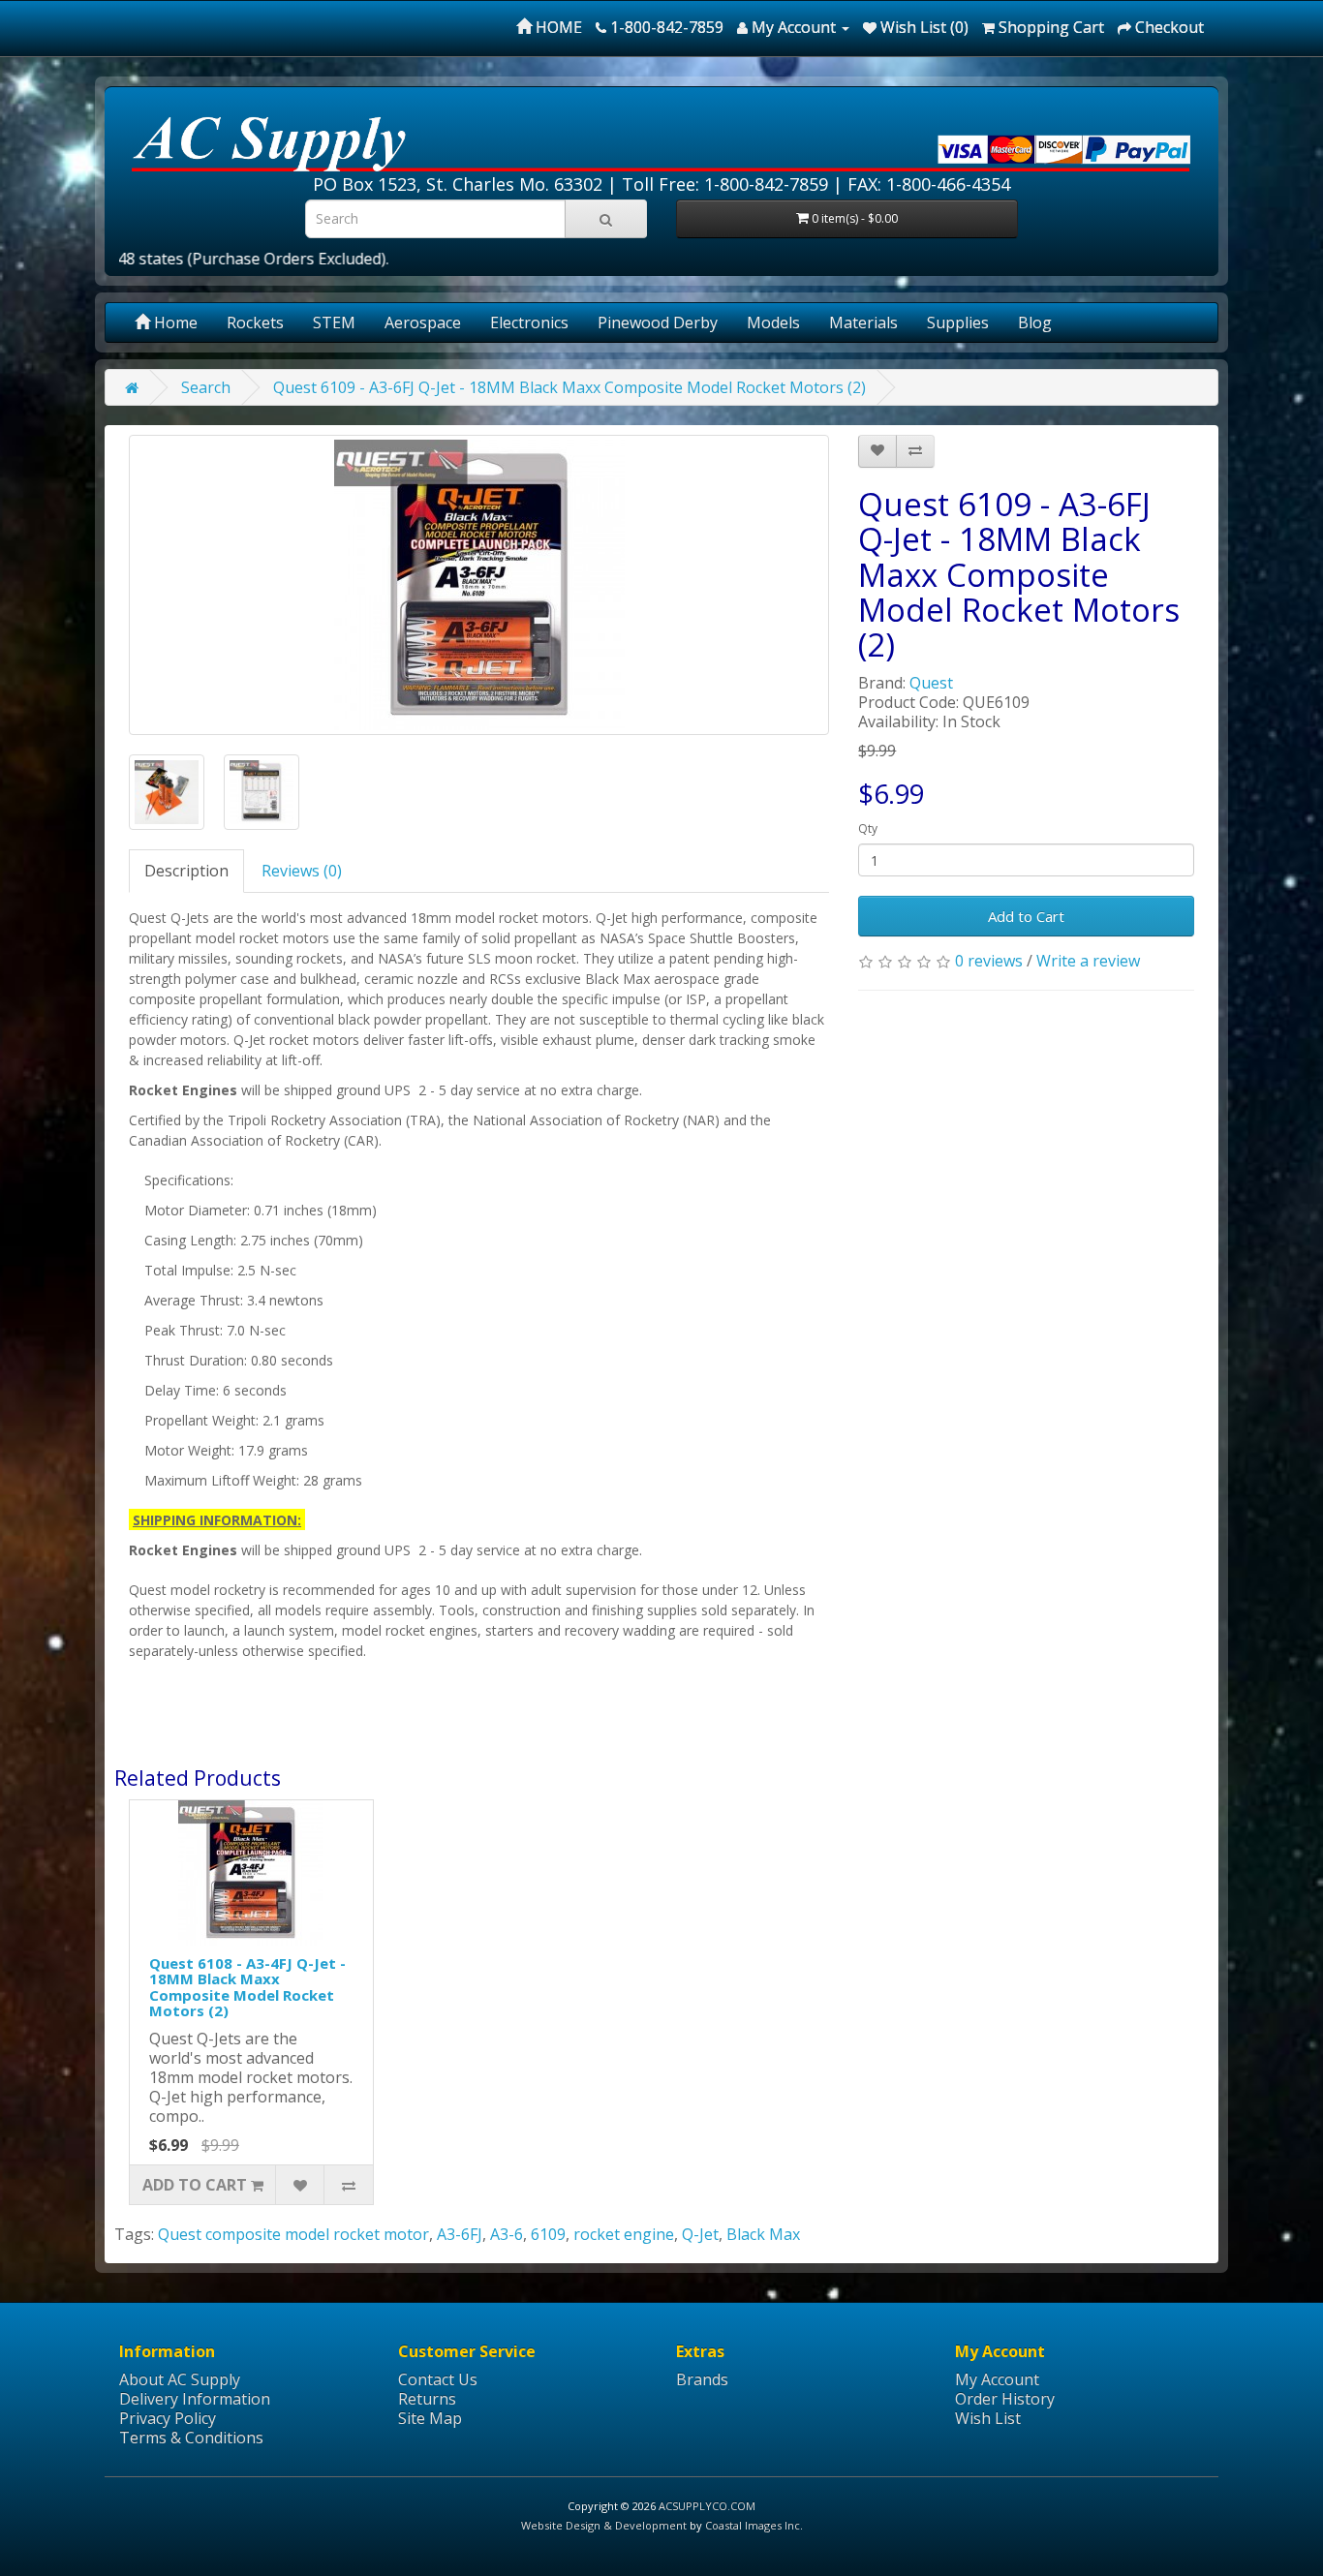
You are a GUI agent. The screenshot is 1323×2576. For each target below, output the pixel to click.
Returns (427, 2399)
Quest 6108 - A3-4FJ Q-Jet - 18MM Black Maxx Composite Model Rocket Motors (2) (247, 1987)
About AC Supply (180, 2379)
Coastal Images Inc (753, 2525)
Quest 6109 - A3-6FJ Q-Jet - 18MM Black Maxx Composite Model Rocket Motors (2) (569, 387)
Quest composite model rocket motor (293, 2234)
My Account (997, 2379)
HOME (557, 27)
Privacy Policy (168, 2418)
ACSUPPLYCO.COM (707, 2506)
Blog (1035, 322)
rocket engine (624, 2234)
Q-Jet (700, 2234)
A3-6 (507, 2234)
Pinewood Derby (658, 322)
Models (773, 322)
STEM (334, 322)
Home (174, 322)
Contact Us (438, 2379)
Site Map (430, 2418)
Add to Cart (1026, 916)
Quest (931, 683)
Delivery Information (195, 2399)
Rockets (255, 322)
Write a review (1088, 961)
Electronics (529, 322)
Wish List (988, 2418)
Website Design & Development (604, 2525)
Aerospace (423, 322)
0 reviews (989, 961)
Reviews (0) (302, 871)
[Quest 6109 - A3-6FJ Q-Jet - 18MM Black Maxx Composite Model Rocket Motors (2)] (479, 585)
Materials (863, 322)
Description (186, 871)
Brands (702, 2379)
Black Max (763, 2234)
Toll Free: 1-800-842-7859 (725, 184)
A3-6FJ (460, 2234)
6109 (548, 2234)
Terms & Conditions (191, 2438)
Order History (1005, 2399)
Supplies (958, 322)
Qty (868, 828)
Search (206, 387)
